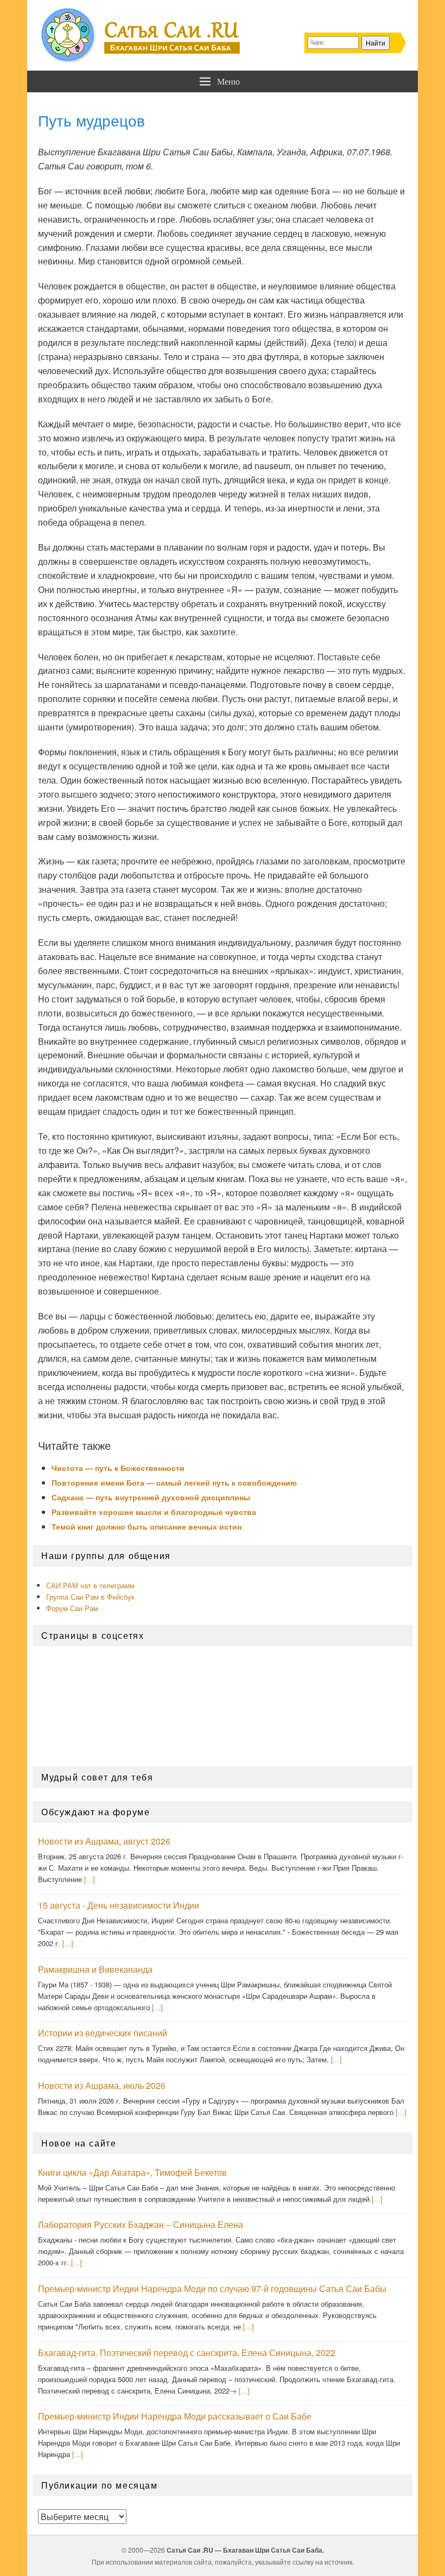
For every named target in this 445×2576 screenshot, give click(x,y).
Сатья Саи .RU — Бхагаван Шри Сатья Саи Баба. (245, 2550)
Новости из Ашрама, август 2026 (104, 1841)
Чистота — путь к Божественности (118, 1468)
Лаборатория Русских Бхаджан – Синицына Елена (141, 2224)
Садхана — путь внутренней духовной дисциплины (151, 1497)
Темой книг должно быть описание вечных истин (147, 1526)
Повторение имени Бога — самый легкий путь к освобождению (174, 1482)
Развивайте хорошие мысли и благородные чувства (154, 1512)
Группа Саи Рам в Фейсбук (90, 1597)
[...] (90, 1879)
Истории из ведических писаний (103, 2033)
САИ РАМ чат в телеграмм (90, 1585)
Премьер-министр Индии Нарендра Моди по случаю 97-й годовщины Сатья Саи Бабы (212, 2288)
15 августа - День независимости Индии (119, 1905)
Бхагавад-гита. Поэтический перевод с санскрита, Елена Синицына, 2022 (187, 2353)
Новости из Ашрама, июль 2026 (102, 2085)
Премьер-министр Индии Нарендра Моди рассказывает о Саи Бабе (175, 2416)
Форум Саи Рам (72, 1608)
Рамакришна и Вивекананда (95, 1969)
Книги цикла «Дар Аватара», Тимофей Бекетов (132, 2172)
